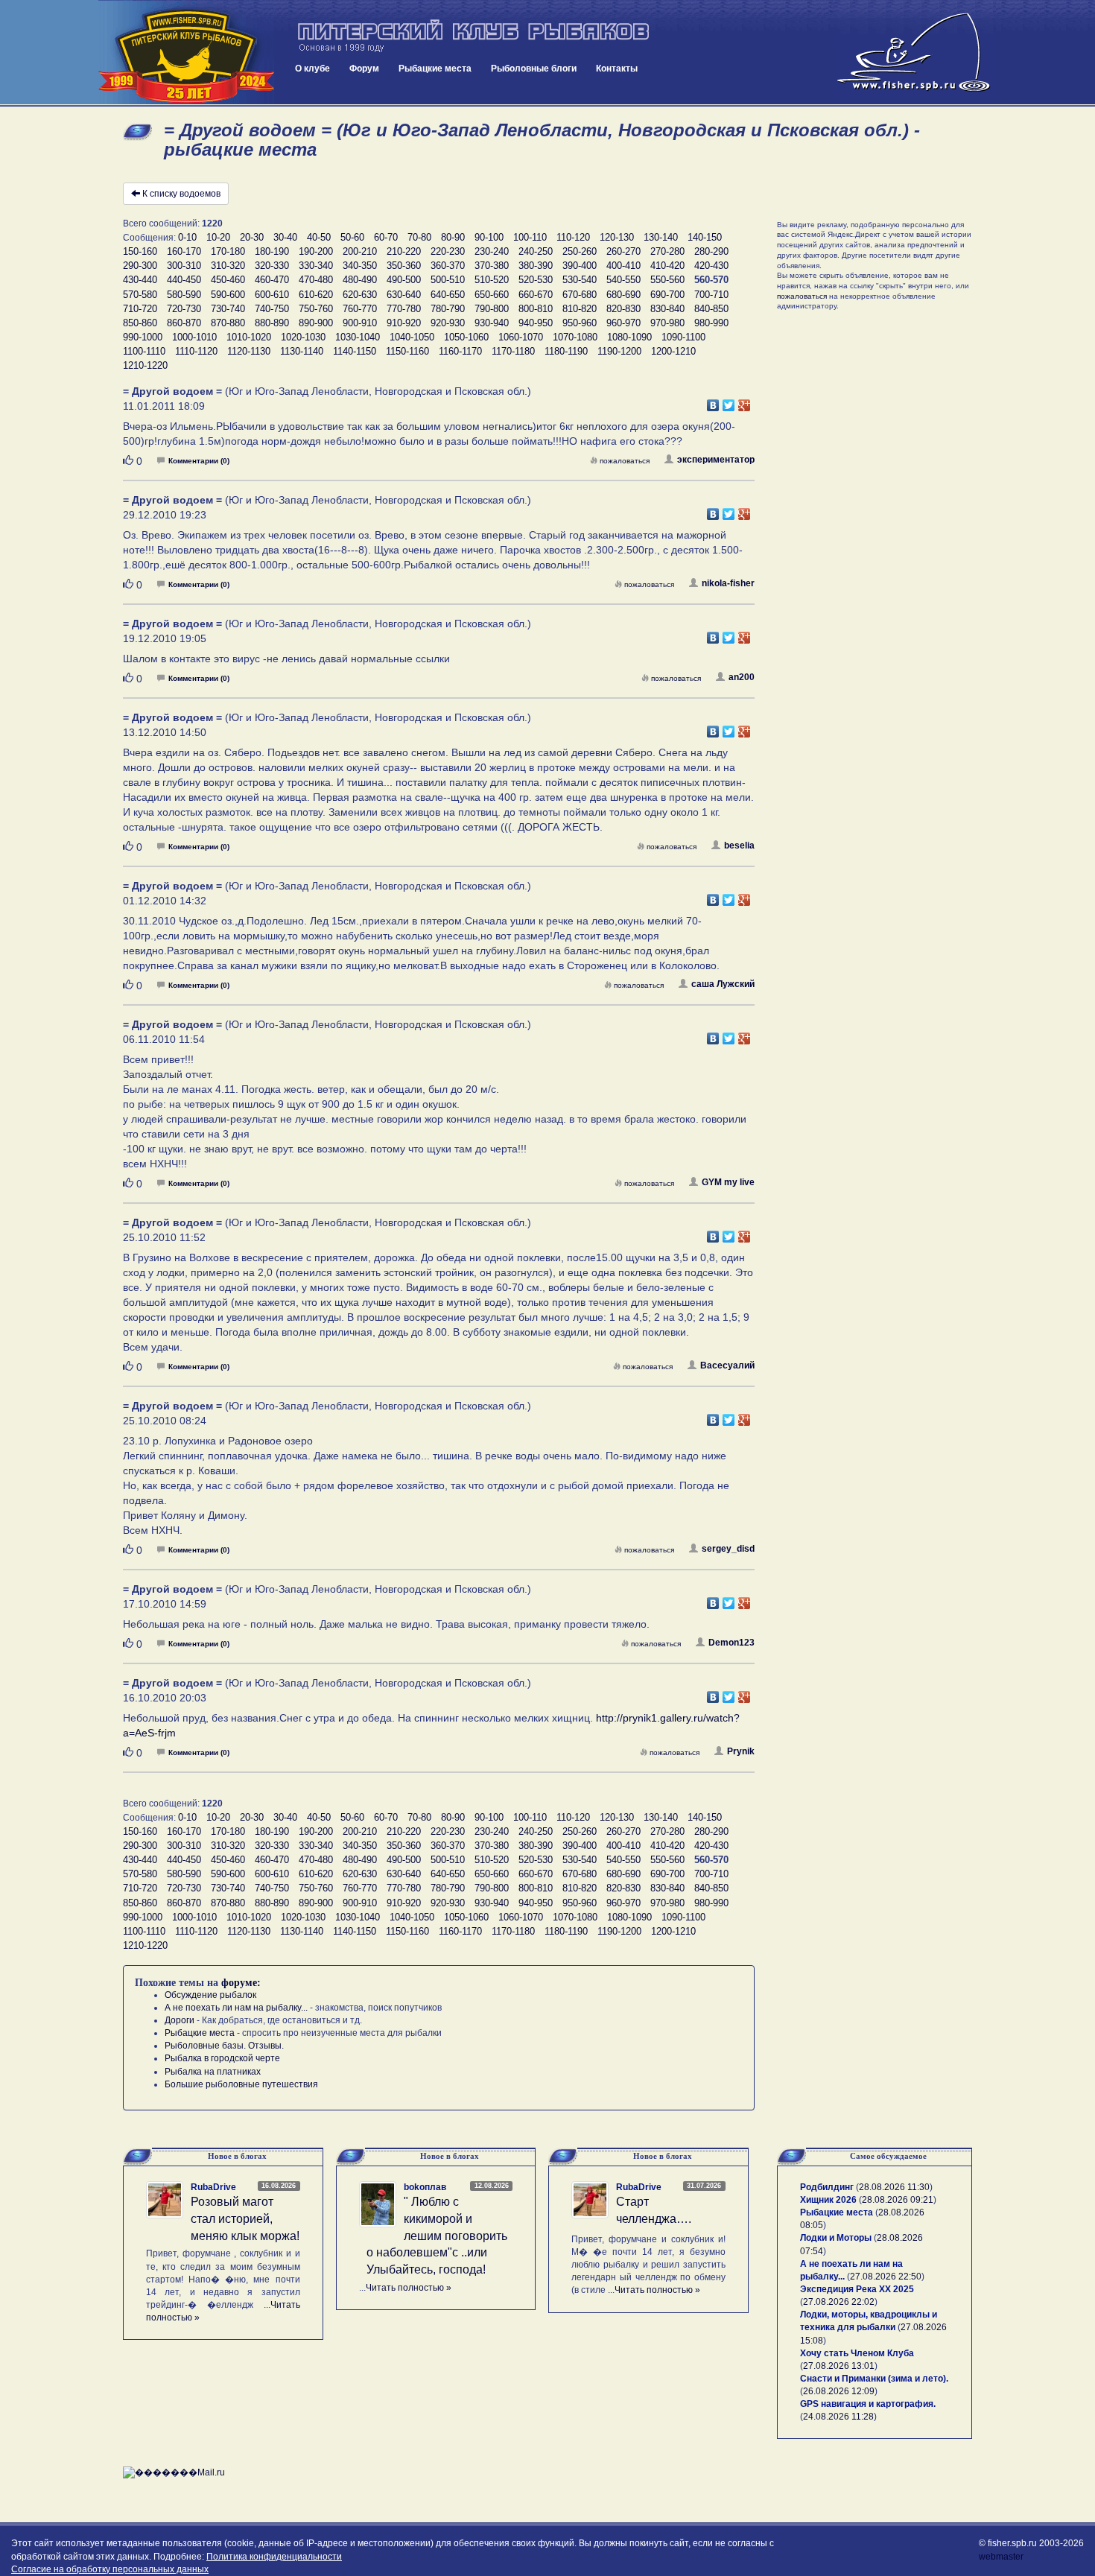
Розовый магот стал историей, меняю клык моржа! (245, 2219)
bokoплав (425, 2187)
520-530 (536, 280)
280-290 (711, 251)
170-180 (228, 251)
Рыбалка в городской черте (222, 2058)
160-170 (184, 251)
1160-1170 (460, 351)
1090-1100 (683, 337)
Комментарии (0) (199, 461)
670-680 (580, 295)
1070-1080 (575, 337)
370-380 (492, 266)
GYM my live (728, 1182)
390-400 (580, 266)
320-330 (272, 266)
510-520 (492, 280)
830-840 (667, 309)
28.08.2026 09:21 (898, 2200)
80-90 (453, 237)
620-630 (360, 295)
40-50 (319, 237)
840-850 (711, 309)
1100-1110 (144, 351)
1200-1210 (673, 351)
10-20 (218, 237)
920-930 (448, 323)
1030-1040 (358, 337)
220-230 (448, 251)
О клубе (312, 69)
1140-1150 (355, 351)
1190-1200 (619, 351)
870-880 (228, 323)
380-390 (536, 266)
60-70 (386, 237)
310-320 (228, 266)
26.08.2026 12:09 (839, 2391)
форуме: (241, 1983)
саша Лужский (723, 984)
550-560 (667, 280)
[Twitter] (729, 402)
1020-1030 (303, 337)
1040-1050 (412, 337)
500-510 (448, 280)
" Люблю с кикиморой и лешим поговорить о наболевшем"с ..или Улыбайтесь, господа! (437, 2236)
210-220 (404, 251)
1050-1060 (466, 337)
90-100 (489, 237)
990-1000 (143, 337)
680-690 (623, 295)
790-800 (492, 309)
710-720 (140, 309)
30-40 (285, 237)
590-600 (228, 295)
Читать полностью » (409, 2288)
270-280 (667, 251)
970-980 (667, 323)
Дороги (180, 2020)
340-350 (360, 266)
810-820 (580, 309)
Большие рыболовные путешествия (241, 2084)
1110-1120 (196, 351)
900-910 (360, 323)
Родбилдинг (827, 2187)
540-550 (623, 280)
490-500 (404, 280)
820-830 (623, 309)
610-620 (316, 295)
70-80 (419, 237)
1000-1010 (194, 337)
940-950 (536, 323)
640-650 (448, 295)
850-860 (140, 323)
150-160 (140, 251)
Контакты (617, 69)
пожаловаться (625, 461)
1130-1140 (302, 351)
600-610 (272, 295)
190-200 (316, 251)
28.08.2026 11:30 (894, 2187)
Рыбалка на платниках (213, 2072)
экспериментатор (716, 460)
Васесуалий (727, 1365)
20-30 (252, 237)
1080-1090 (629, 337)
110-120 (573, 237)
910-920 (404, 323)
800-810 (536, 309)
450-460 (228, 280)
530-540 (580, 280)
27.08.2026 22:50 (886, 2277)
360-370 (448, 266)
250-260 (580, 251)
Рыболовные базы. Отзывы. (224, 2046)
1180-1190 (566, 351)
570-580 (140, 295)
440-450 (184, 280)
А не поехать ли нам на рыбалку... (236, 2008)
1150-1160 (407, 351)
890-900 (316, 323)
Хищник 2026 (828, 2200)
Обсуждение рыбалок (210, 1995)
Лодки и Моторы (836, 2238)
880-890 (272, 323)
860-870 (184, 323)
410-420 (667, 266)
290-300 (140, 266)
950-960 (580, 323)
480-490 (360, 280)
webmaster (1001, 2557)
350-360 (404, 266)
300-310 (184, 266)
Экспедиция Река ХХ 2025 (857, 2289)
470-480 (316, 280)
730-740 (228, 309)
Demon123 (731, 1643)
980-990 (711, 323)
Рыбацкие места (435, 69)
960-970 (623, 323)
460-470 (272, 280)
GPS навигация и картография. (868, 2404)
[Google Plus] (745, 402)
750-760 (316, 309)
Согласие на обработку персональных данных (110, 2569)
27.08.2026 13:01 (839, 2366)
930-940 (492, 323)
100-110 (530, 237)
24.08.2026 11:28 (838, 2417)
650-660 (492, 295)
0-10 (187, 237)
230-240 (492, 251)
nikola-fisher (728, 583)
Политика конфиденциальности (274, 2557)
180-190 (272, 251)
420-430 (711, 266)
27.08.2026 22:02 (839, 2302)
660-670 (536, 295)
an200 (742, 677)
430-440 (140, 280)
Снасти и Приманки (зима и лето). (874, 2379)
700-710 (711, 295)
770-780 (404, 309)
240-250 (536, 251)
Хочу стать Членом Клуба (857, 2353)
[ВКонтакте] (713, 402)
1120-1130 (249, 351)
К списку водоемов (181, 194)
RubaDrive (213, 2187)
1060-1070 (521, 337)
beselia (739, 846)
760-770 (360, 309)
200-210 (360, 251)
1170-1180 (513, 351)
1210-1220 (145, 365)
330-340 (316, 266)
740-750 (272, 309)
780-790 (448, 309)
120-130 (617, 237)
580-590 (184, 295)
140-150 (705, 237)
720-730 (184, 309)
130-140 (661, 237)
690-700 (667, 295)
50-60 (352, 237)
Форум (364, 69)
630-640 (404, 295)
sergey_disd (728, 1549)
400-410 (623, 266)
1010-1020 (249, 337)
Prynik (741, 1751)
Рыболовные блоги (534, 69)
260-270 (623, 251)
